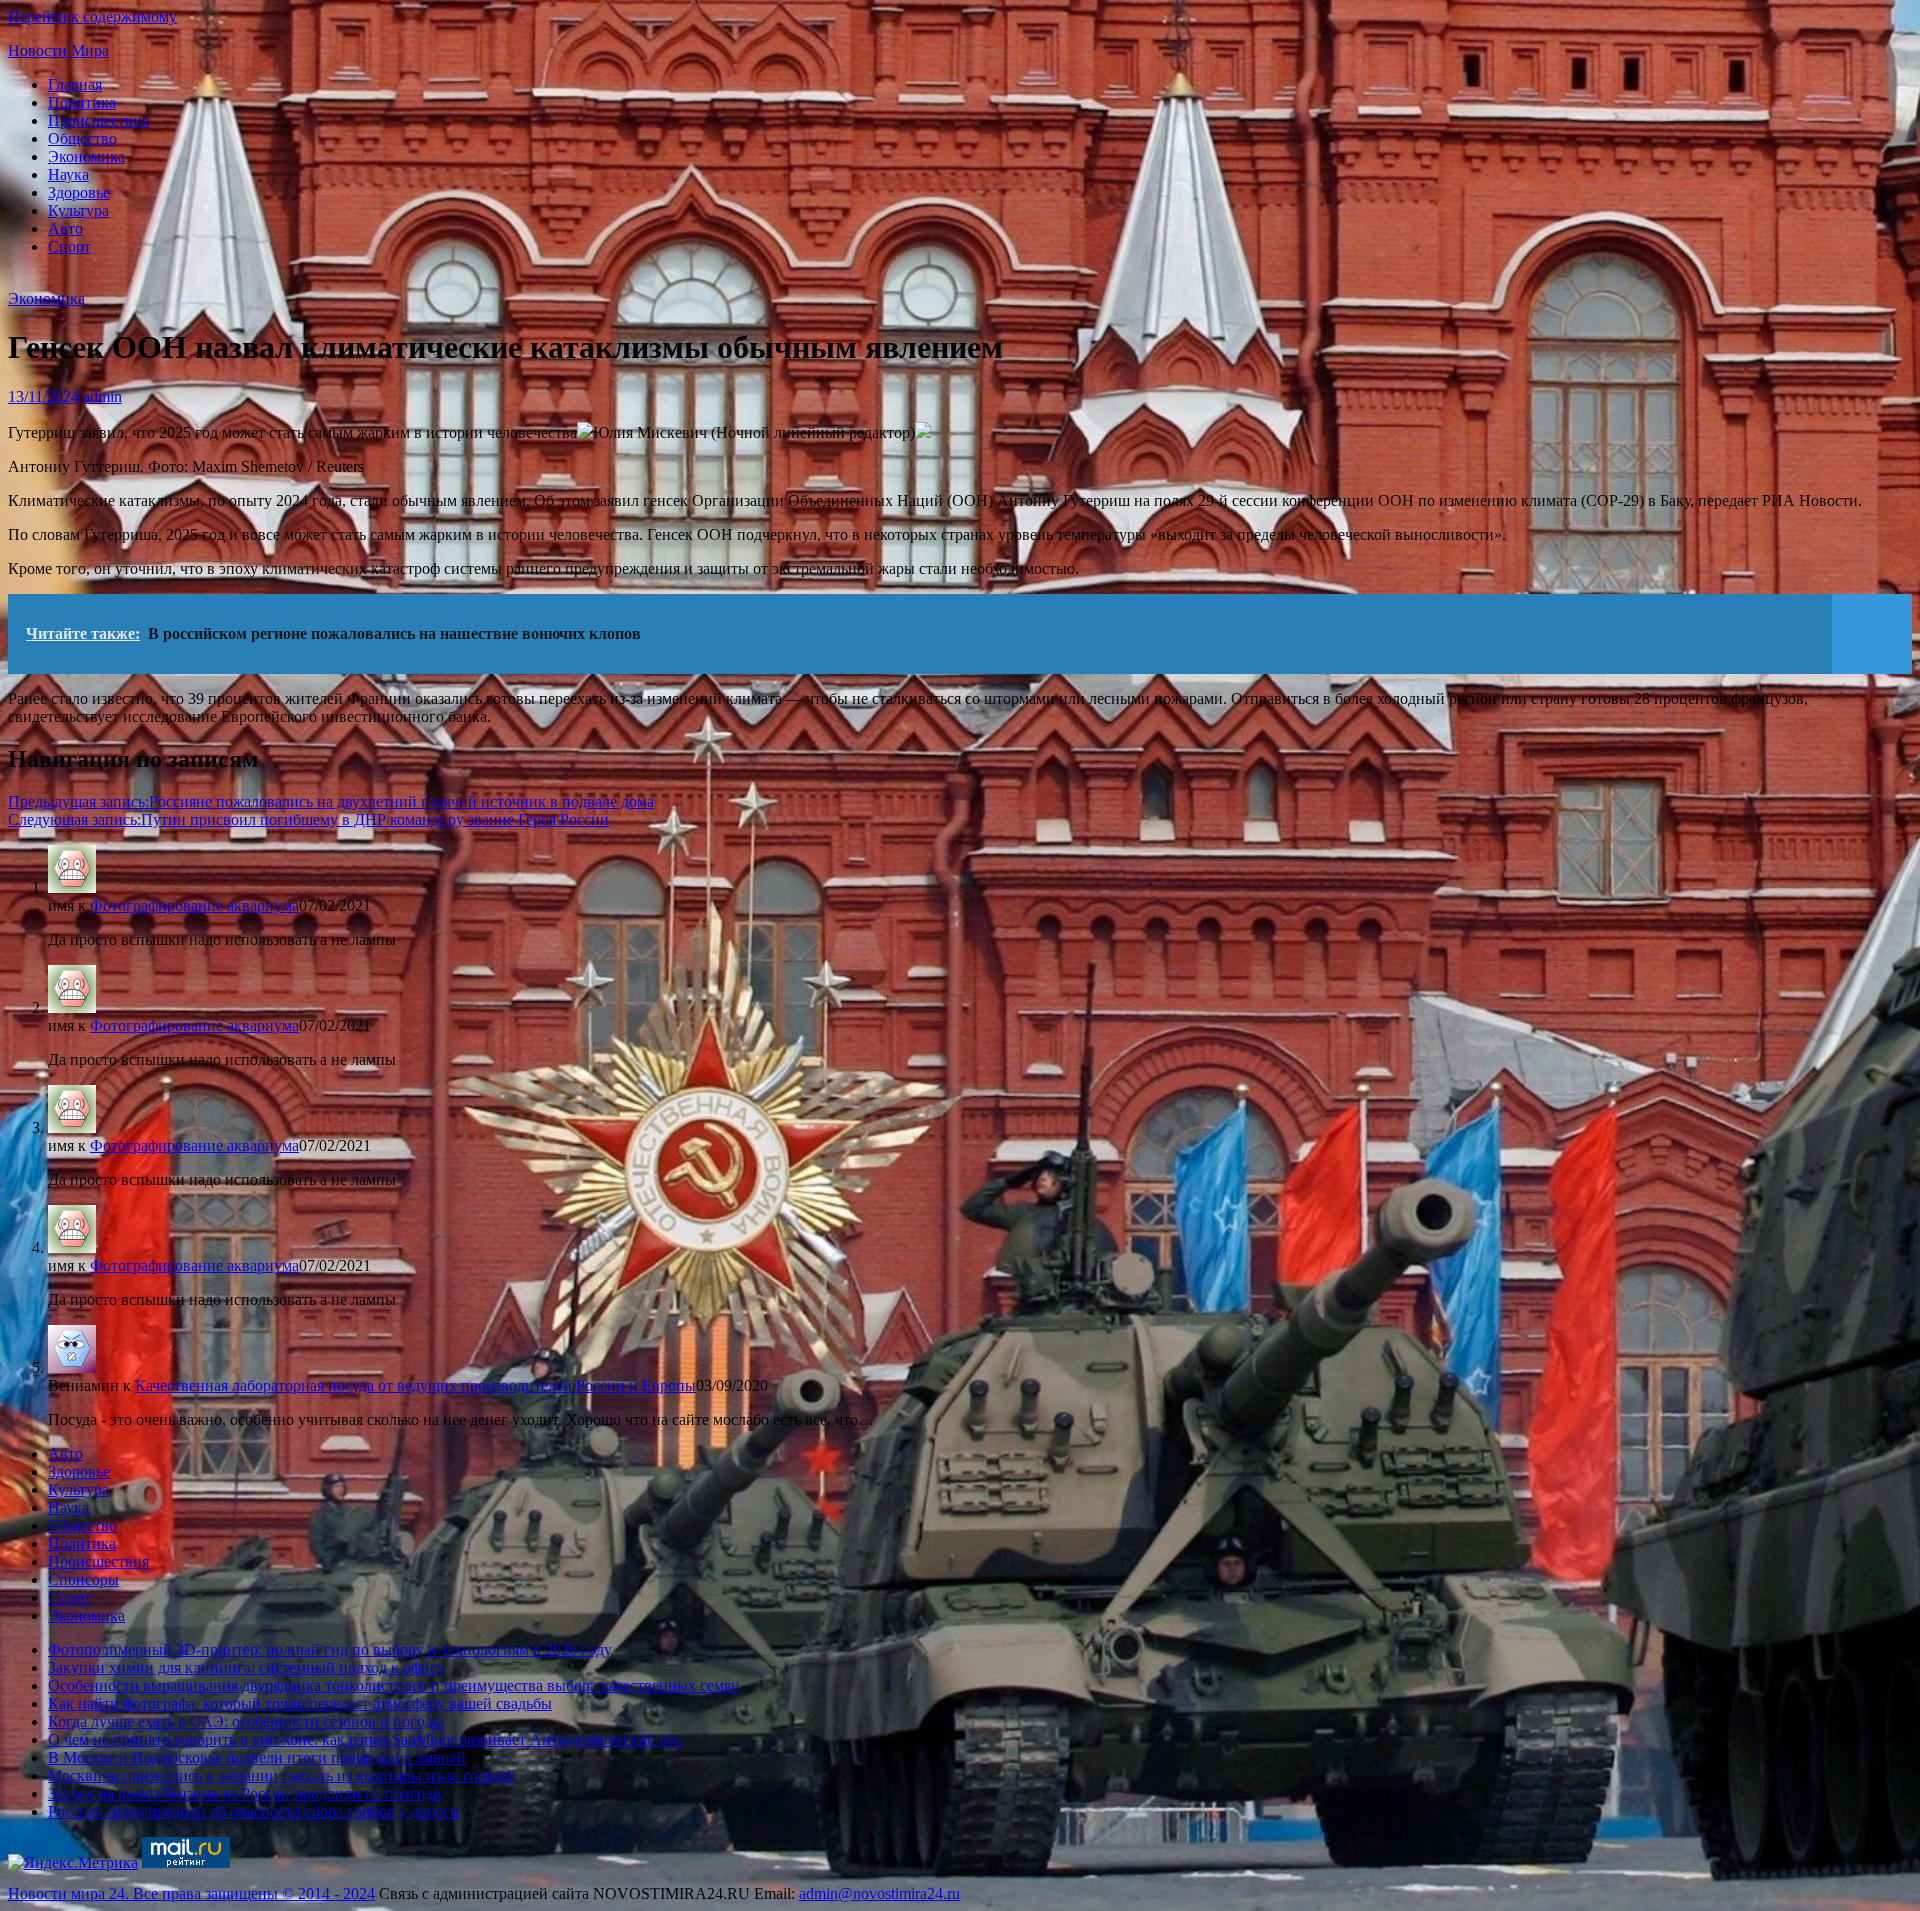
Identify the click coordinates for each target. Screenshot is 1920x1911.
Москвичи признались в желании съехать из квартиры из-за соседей (282, 1775)
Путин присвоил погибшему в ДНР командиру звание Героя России (308, 819)
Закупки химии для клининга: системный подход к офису (246, 1667)
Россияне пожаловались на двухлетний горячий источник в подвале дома (331, 801)
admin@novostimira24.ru (879, 1893)
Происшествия (98, 120)
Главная (75, 84)
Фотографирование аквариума (194, 905)
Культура (78, 210)
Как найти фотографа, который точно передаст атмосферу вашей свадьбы (300, 1703)
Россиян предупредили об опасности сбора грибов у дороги (253, 1811)
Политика (82, 102)
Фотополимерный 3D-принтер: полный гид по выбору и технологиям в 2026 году (330, 1649)
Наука (68, 174)
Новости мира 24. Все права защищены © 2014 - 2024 (191, 1893)
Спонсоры (83, 1579)
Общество (82, 138)
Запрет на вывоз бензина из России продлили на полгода (244, 1793)
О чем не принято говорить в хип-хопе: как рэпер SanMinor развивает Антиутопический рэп (366, 1739)
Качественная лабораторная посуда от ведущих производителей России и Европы (415, 1385)
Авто (65, 228)
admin (102, 396)
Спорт (69, 246)
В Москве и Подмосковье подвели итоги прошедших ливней (257, 1757)
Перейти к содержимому (92, 16)
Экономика (86, 156)
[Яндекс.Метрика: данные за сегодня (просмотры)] (73, 1863)
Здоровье (79, 192)
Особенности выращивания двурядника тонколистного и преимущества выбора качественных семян (394, 1685)
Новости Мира (58, 50)
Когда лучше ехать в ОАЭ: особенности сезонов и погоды (246, 1721)
